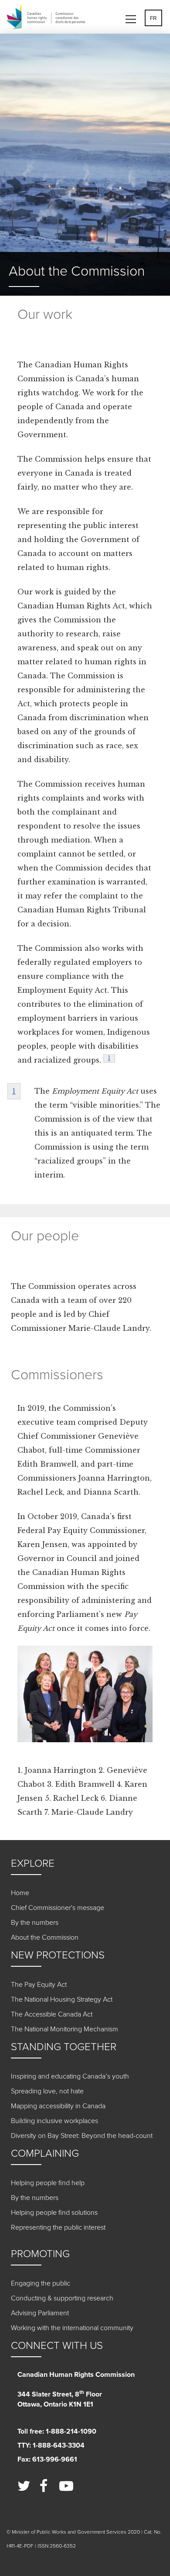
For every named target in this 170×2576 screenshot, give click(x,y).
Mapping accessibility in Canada (58, 2106)
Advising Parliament (40, 2313)
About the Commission (45, 1937)
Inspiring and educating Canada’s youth (70, 2076)
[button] (134, 16)
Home (20, 1893)
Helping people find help (48, 2183)
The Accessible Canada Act (52, 2014)
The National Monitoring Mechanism (65, 2029)
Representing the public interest (58, 2227)
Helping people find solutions (54, 2213)
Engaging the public (41, 2283)
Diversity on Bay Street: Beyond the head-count (82, 2136)
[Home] (48, 18)
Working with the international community (72, 2328)
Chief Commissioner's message (58, 1908)
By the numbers (35, 1923)
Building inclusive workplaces (54, 2121)
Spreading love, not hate (47, 2091)
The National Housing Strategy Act (62, 1999)
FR (153, 18)
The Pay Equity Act (39, 1985)
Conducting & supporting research (62, 2298)
